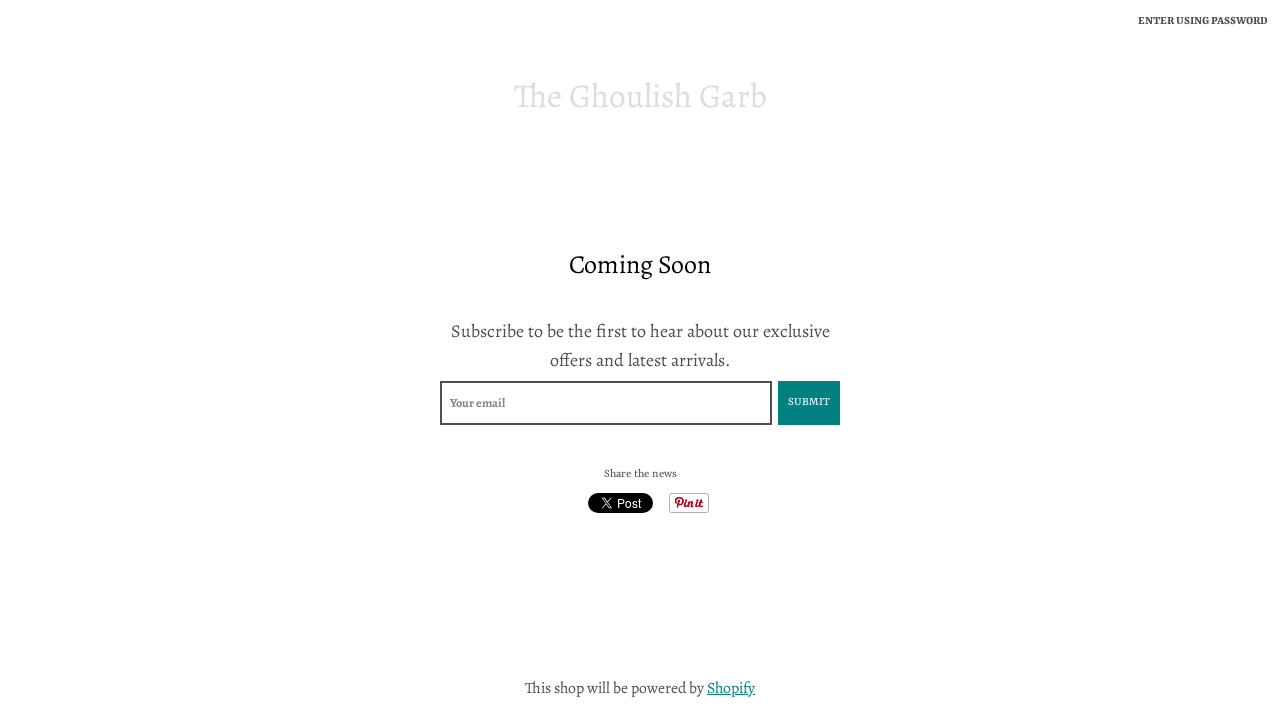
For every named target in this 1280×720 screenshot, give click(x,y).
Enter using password (1203, 21)
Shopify (731, 687)
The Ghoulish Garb (640, 96)
